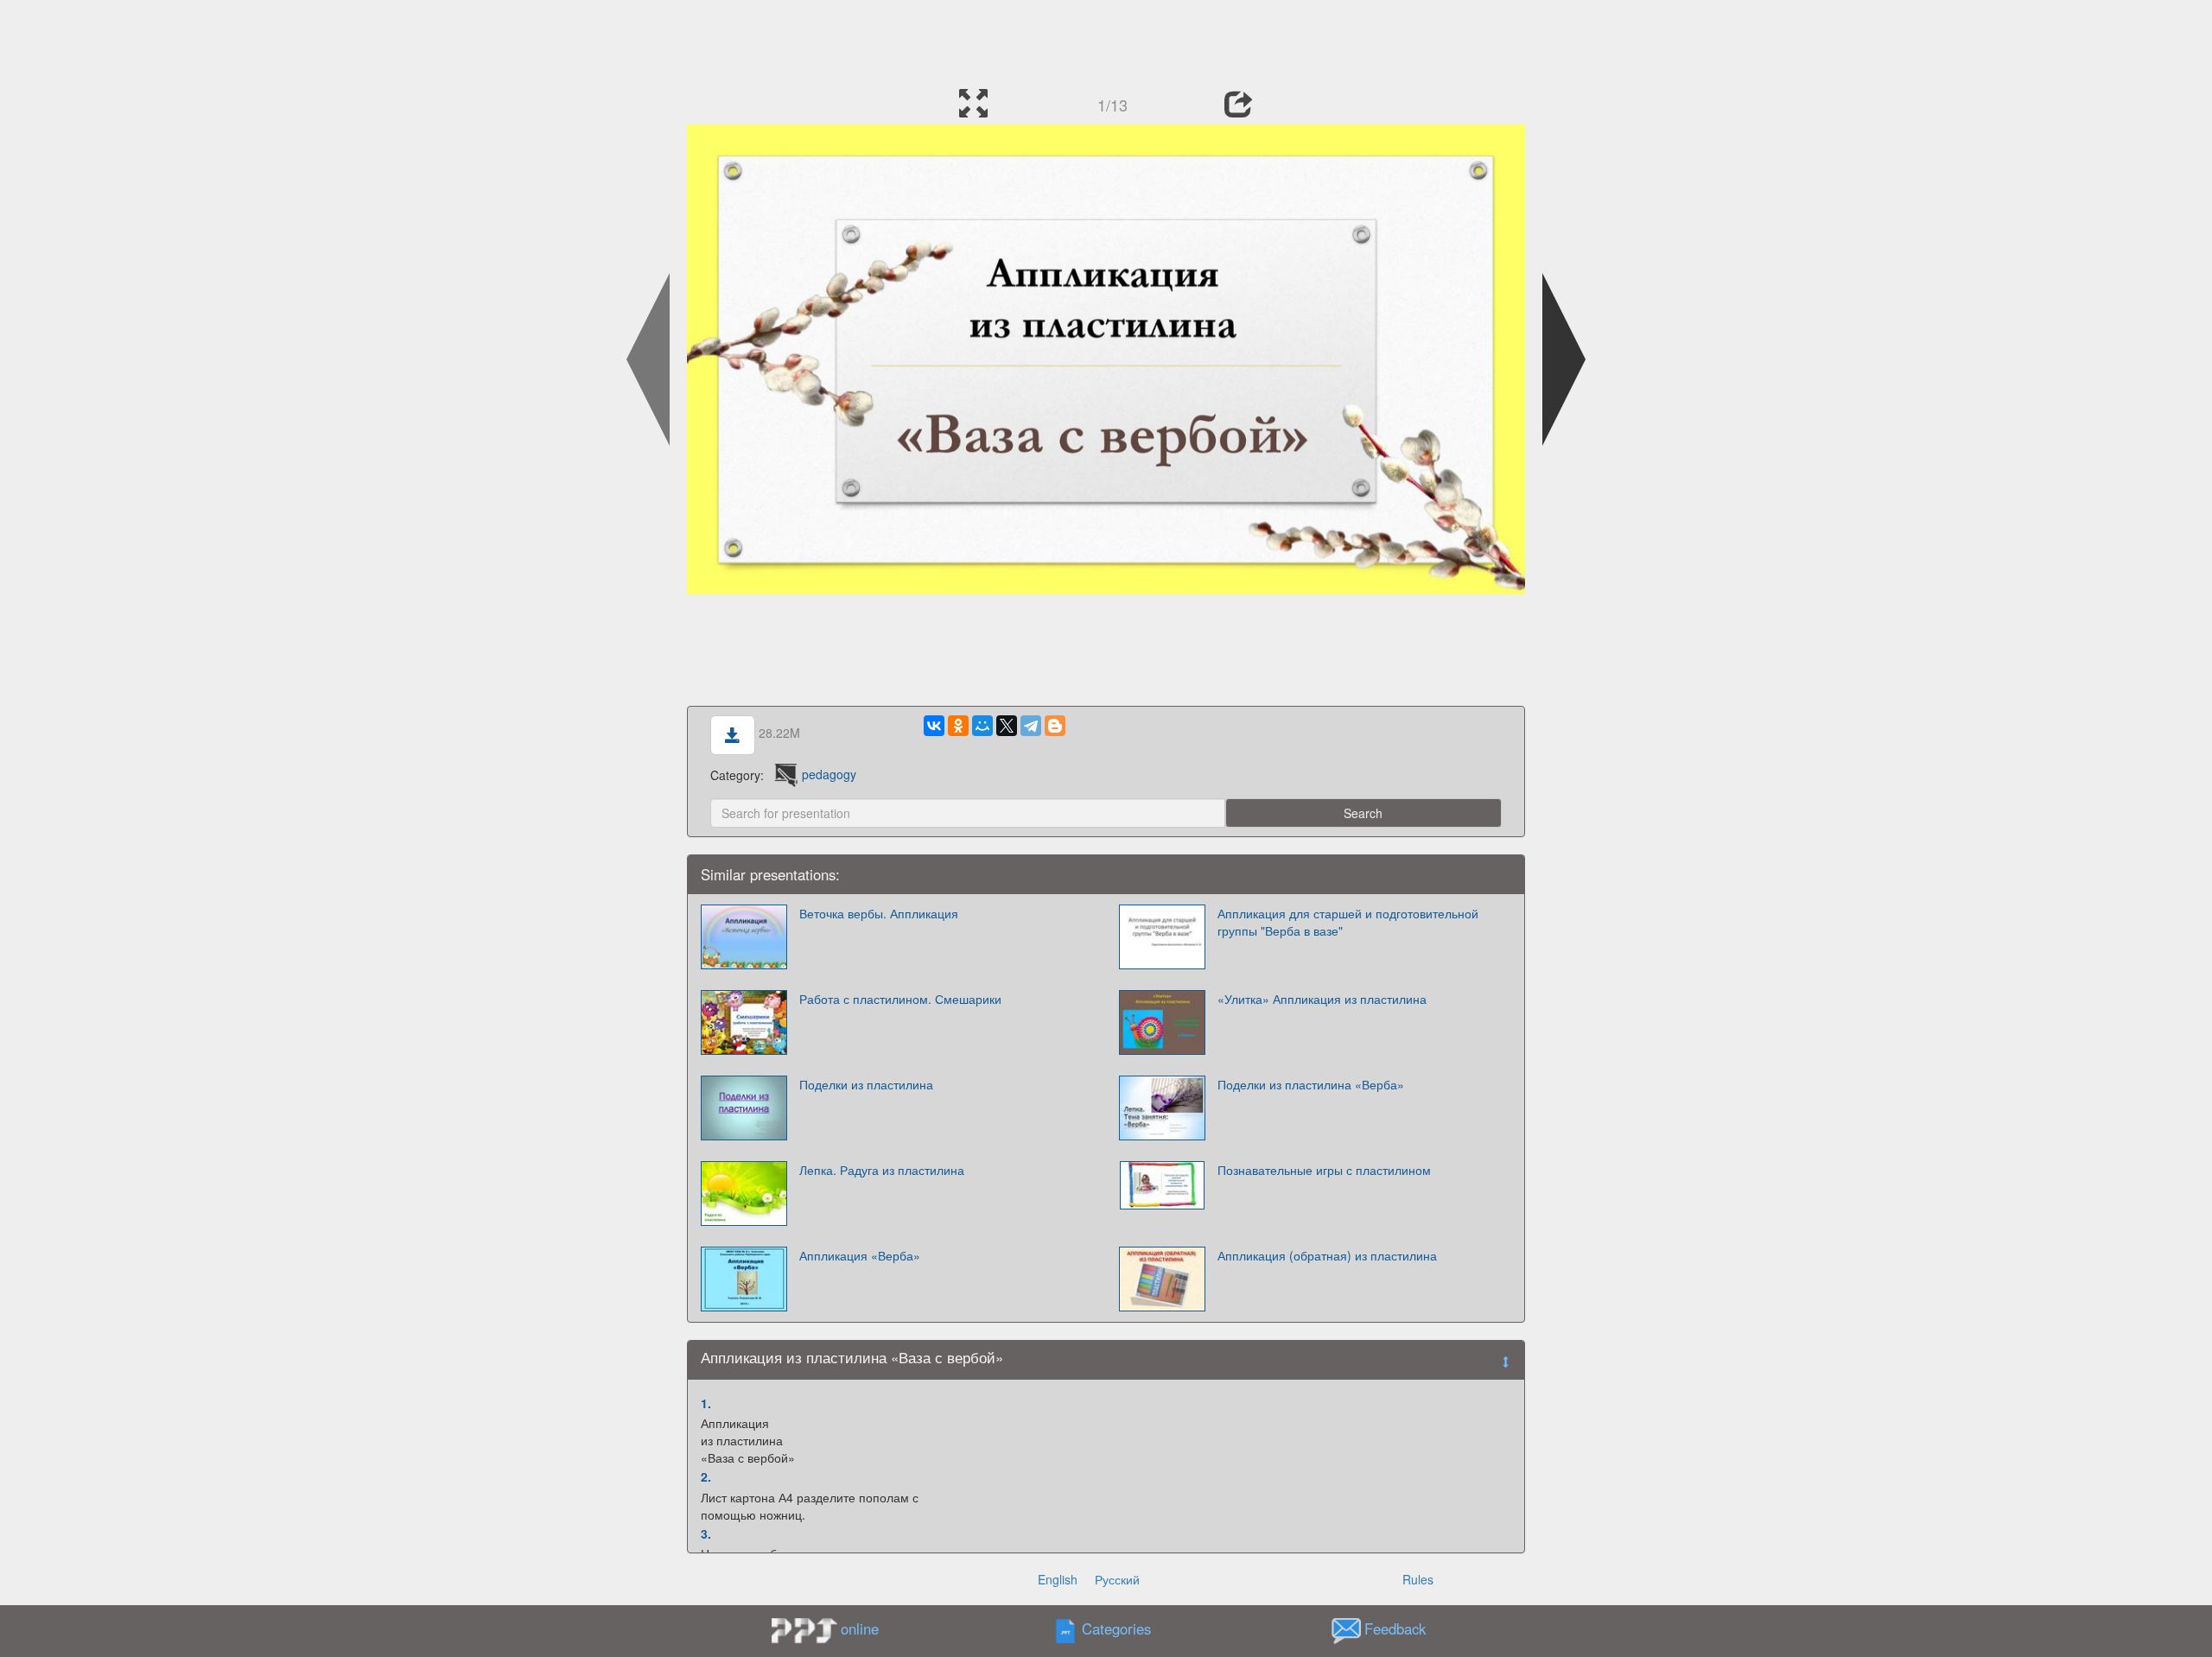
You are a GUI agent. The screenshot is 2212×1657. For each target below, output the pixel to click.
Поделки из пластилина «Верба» (1311, 1084)
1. (706, 1403)
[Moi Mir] (982, 726)
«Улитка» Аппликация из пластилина (1322, 999)
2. (706, 1476)
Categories (1116, 1628)
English (1058, 1579)
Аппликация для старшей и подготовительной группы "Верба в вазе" (1348, 922)
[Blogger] (1055, 726)
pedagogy (829, 774)
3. (706, 1533)
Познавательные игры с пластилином (1324, 1170)
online (860, 1628)
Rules (1418, 1579)
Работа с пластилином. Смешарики (900, 999)
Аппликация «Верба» (860, 1255)
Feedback (1395, 1628)
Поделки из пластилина (866, 1084)
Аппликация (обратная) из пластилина (1327, 1255)
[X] (1007, 726)
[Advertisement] (1106, 39)
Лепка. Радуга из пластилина (882, 1170)
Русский (1117, 1579)
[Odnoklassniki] (958, 726)
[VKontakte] (934, 726)
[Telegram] (1031, 726)
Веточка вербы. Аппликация (879, 913)
